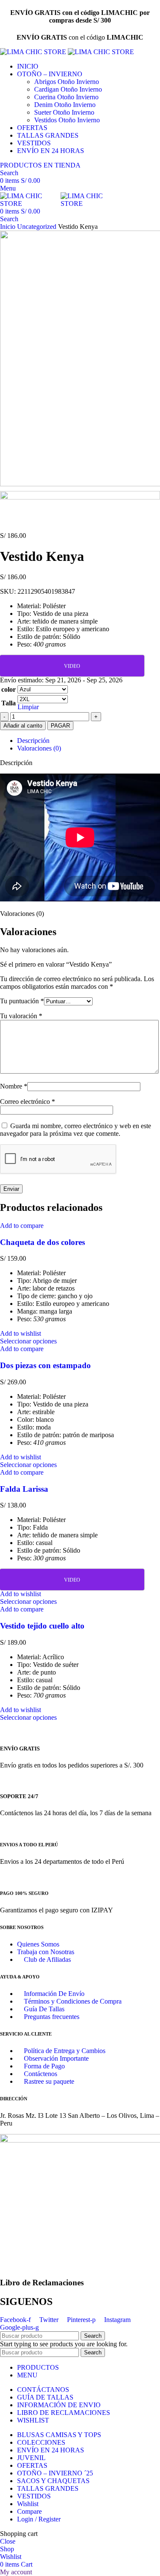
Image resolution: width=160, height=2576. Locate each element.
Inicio (9, 227)
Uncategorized (38, 227)
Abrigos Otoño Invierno (67, 82)
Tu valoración (21, 1016)
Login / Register (39, 2519)
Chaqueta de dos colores (42, 1242)
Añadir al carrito (23, 726)
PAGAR (60, 726)
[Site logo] (34, 52)
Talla (9, 703)
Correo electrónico (28, 1102)
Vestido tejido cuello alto (42, 1626)
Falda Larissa (24, 1489)
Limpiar (28, 707)
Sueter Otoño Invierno (64, 112)
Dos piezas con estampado (45, 1365)
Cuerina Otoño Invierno (66, 97)
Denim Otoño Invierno (65, 105)
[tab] (89, 741)
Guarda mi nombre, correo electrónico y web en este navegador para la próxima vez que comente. (76, 1130)
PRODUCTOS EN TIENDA (40, 165)
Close (8, 2541)
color (9, 689)
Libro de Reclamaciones (42, 2283)
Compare (29, 2511)
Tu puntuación (22, 1001)
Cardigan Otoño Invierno (68, 89)
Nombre (14, 1086)
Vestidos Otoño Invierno (67, 120)
